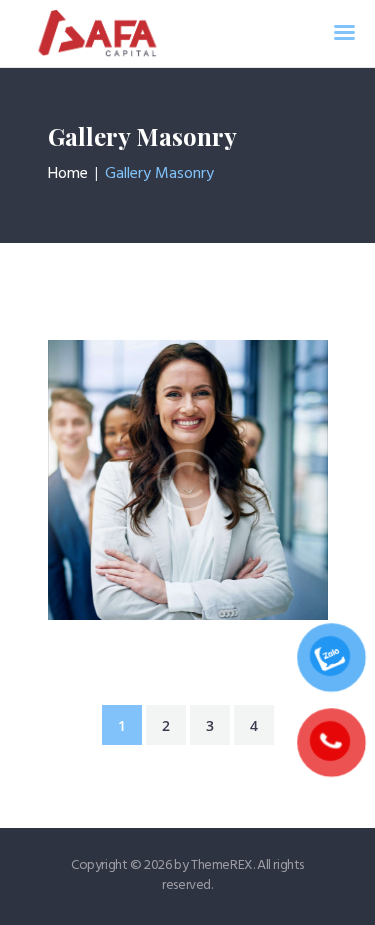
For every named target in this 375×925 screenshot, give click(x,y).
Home (68, 174)
